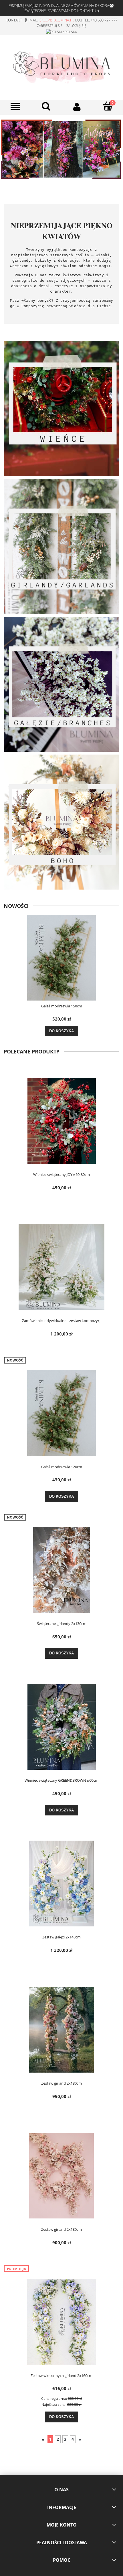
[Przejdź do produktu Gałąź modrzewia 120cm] (61, 1413)
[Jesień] (61, 149)
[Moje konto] (77, 107)
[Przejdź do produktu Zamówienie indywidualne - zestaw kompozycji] (61, 1267)
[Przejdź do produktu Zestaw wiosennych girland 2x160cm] (61, 2322)
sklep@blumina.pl (57, 20)
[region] (61, 149)
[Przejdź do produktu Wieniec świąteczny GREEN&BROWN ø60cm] (61, 1727)
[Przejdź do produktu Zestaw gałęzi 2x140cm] (61, 1884)
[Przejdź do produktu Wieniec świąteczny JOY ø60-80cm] (61, 1121)
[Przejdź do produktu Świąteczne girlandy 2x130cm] (61, 1570)
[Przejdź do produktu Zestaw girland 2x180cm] (61, 2030)
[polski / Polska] (61, 32)
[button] (15, 107)
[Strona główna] (61, 66)
